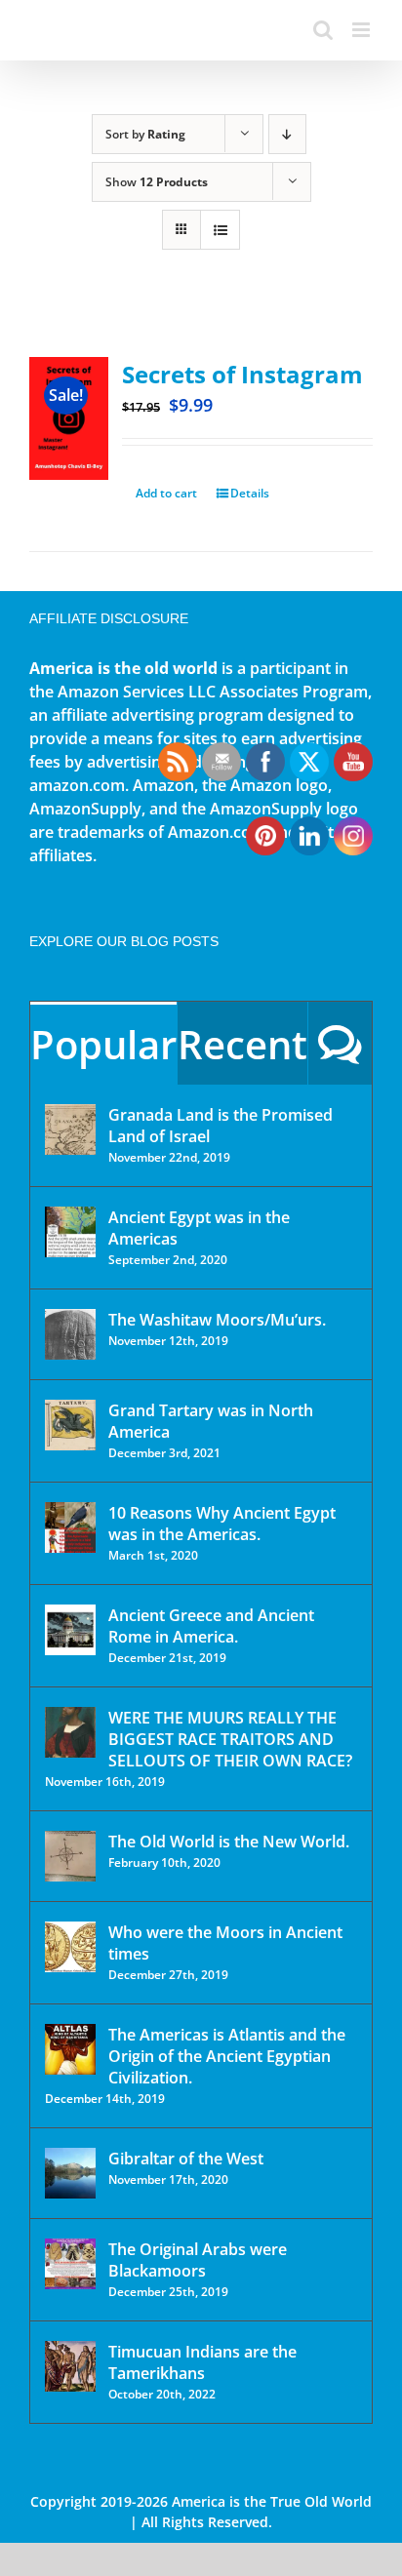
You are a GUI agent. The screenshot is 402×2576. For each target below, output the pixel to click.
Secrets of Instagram (242, 374)
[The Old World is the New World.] (70, 1856)
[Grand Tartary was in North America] (70, 1425)
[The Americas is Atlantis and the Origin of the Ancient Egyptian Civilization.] (70, 2049)
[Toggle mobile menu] (362, 30)
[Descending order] (287, 134)
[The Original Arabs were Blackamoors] (70, 2264)
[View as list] (220, 230)
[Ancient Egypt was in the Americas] (70, 1232)
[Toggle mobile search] (323, 30)
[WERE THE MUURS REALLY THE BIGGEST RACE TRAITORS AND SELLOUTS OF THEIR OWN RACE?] (70, 1732)
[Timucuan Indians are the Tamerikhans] (70, 2366)
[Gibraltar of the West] (70, 2173)
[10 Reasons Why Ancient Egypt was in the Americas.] (70, 1527)
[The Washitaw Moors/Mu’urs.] (70, 1334)
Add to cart (166, 493)
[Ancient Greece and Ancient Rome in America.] (70, 1630)
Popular (103, 1044)
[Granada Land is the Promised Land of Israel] (70, 1129)
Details (250, 493)
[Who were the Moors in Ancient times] (70, 1947)
